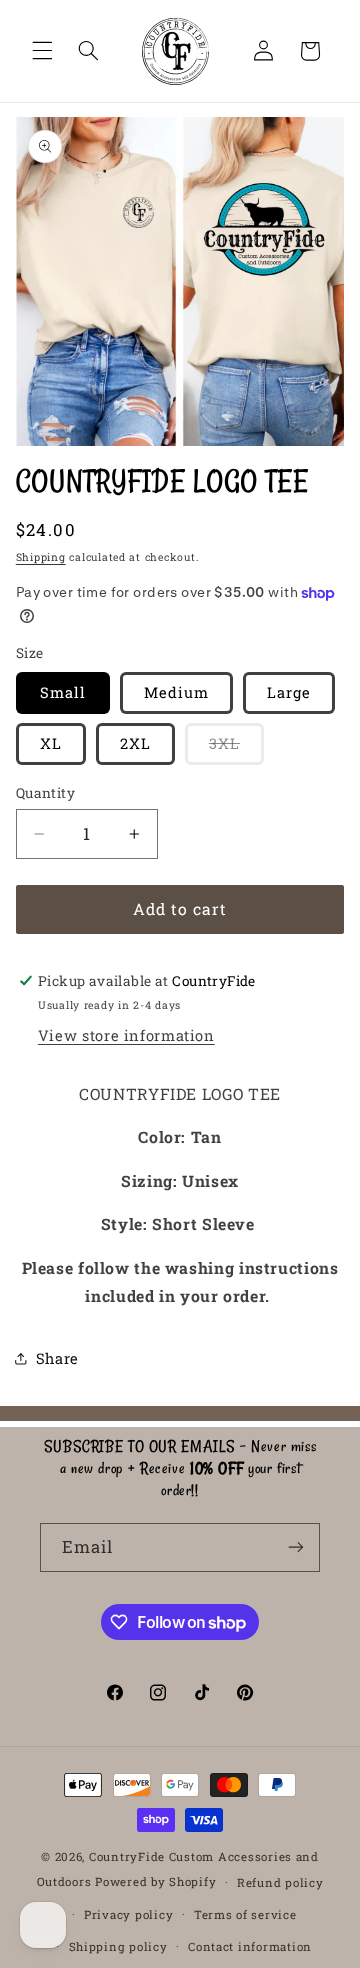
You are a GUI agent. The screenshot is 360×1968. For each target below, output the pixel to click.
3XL (236, 749)
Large (289, 692)
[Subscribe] (296, 1547)
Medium (176, 692)
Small (63, 692)
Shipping (41, 557)
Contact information (250, 1946)
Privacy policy (128, 1914)
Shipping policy (118, 1946)
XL (51, 743)
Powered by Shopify (155, 1881)
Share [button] (57, 1358)
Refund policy (280, 1882)
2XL (135, 743)
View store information (126, 1035)
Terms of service (245, 1914)
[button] (42, 51)
